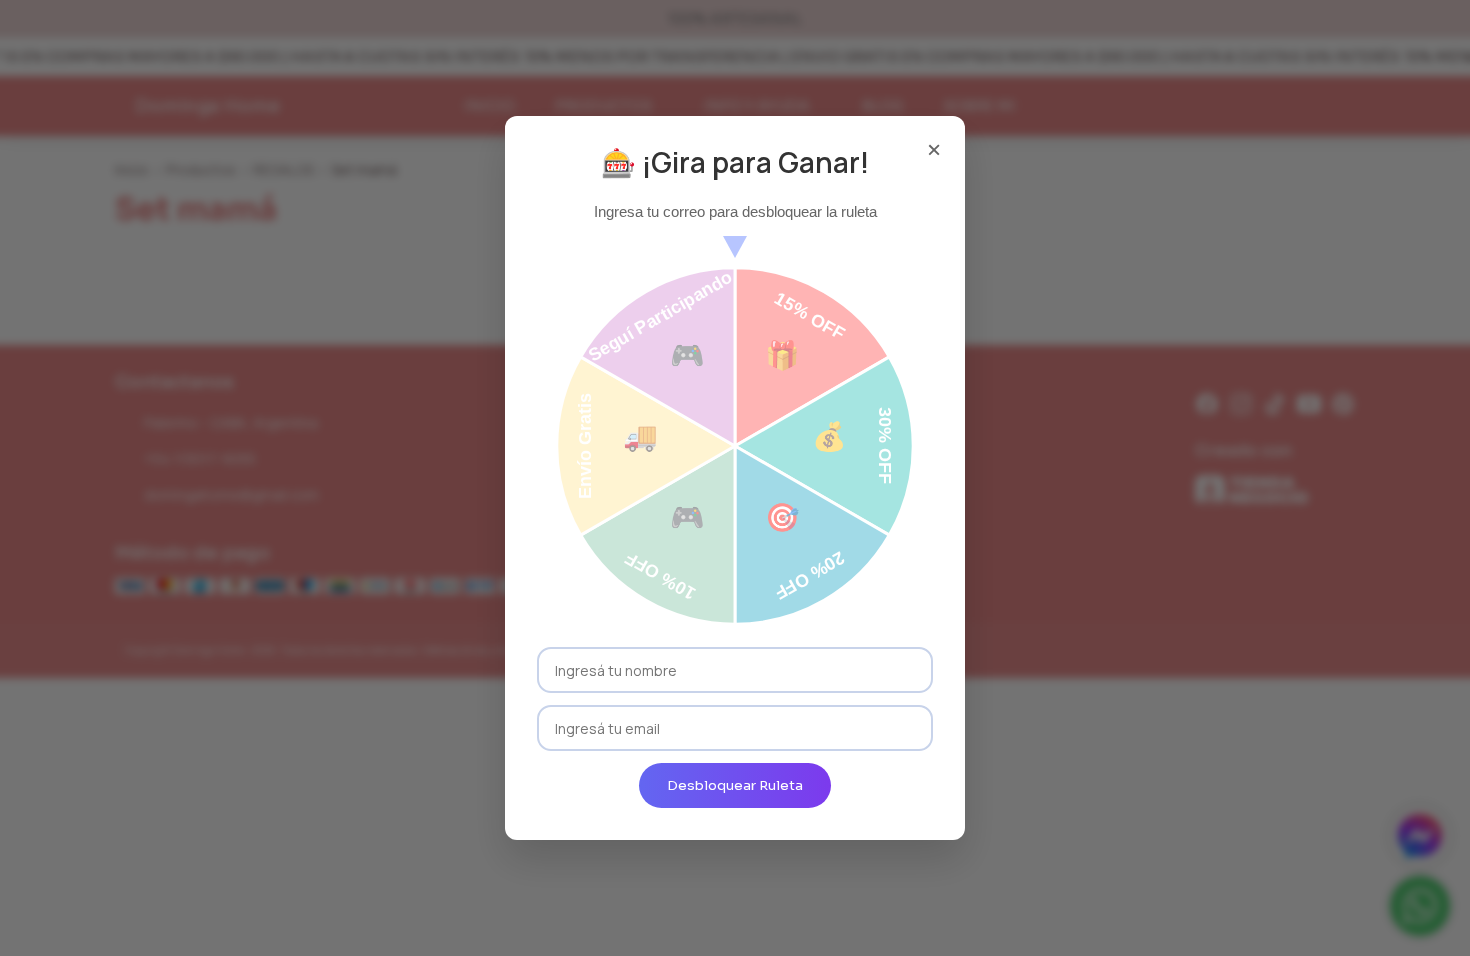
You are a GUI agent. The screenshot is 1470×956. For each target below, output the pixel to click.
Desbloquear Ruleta (735, 785)
